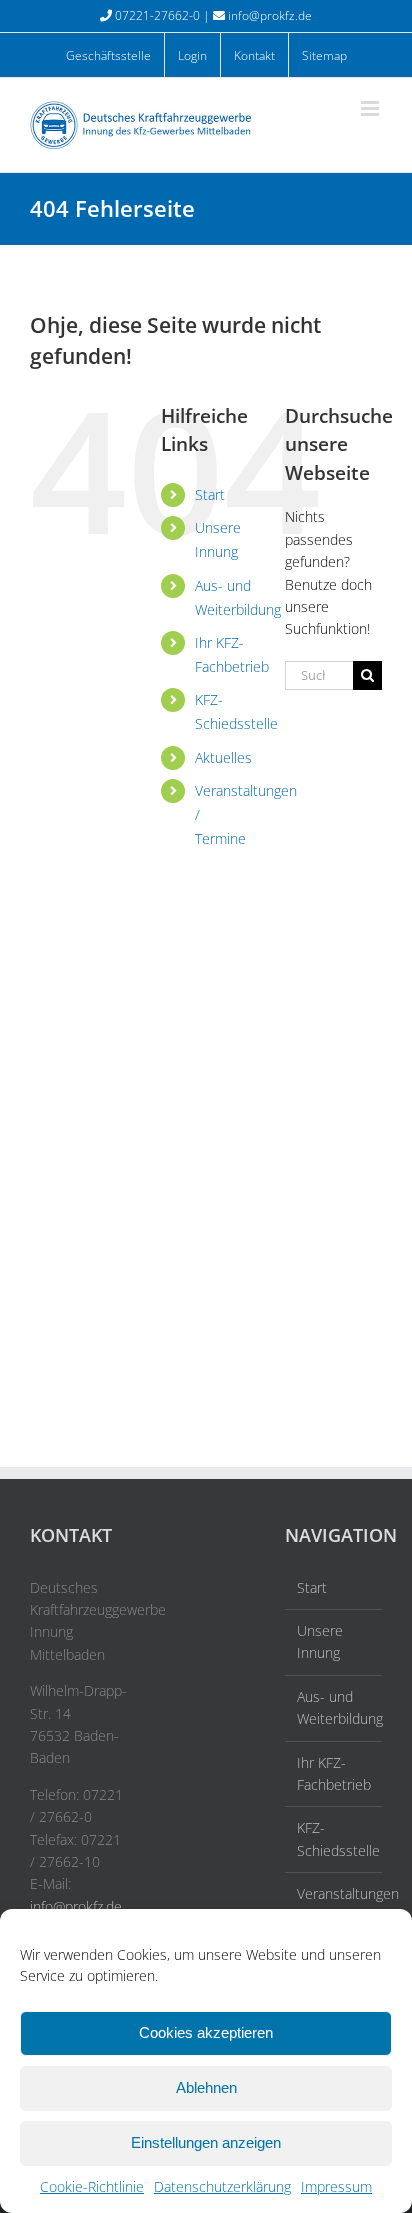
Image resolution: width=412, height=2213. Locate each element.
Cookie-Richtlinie (92, 2186)
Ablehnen (206, 2087)
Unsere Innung (320, 1641)
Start (210, 494)
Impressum (336, 2186)
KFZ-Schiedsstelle (334, 1838)
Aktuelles (223, 757)
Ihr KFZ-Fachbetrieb (334, 1773)
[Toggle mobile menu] (371, 108)
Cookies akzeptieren (206, 2032)
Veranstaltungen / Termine (334, 1904)
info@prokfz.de (270, 15)
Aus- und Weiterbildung (334, 1707)
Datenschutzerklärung (222, 2186)
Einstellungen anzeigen (206, 2142)
